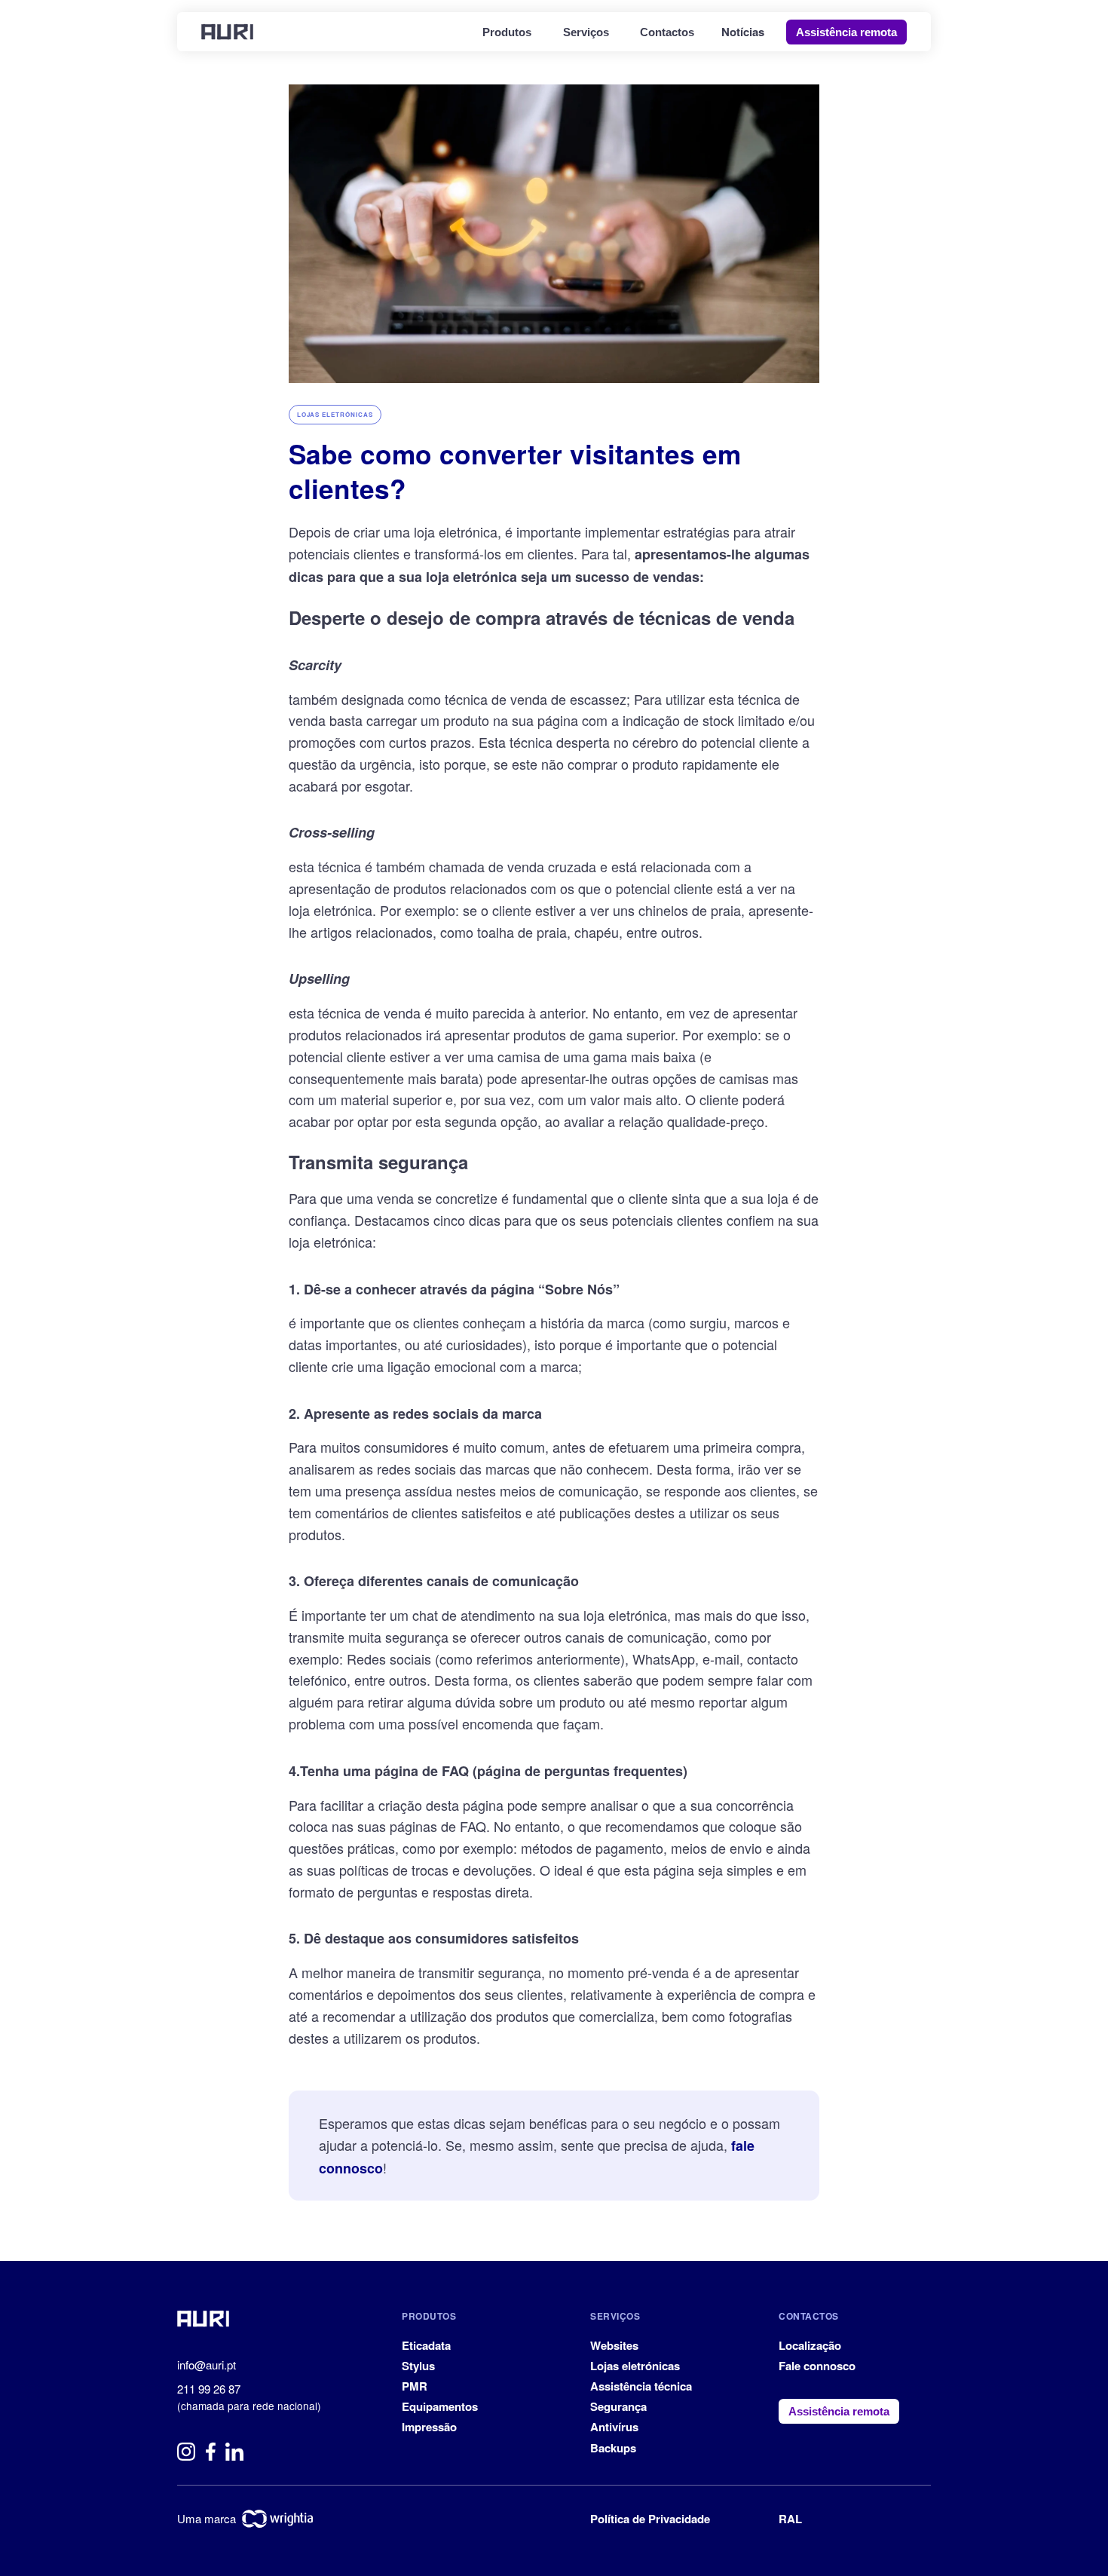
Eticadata (426, 2345)
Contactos (667, 32)
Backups (613, 2448)
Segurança (618, 2406)
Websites (614, 2345)
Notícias (743, 32)
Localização (810, 2345)
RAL (790, 2519)
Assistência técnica (641, 2386)
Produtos (507, 32)
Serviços (586, 32)
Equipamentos (440, 2406)
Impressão (429, 2427)
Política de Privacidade (650, 2519)
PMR (415, 2386)
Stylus (418, 2366)
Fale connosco (817, 2366)
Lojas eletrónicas (635, 2366)
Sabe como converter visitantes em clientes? (515, 471)
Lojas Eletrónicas (335, 414)
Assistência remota (846, 32)
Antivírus (614, 2427)
